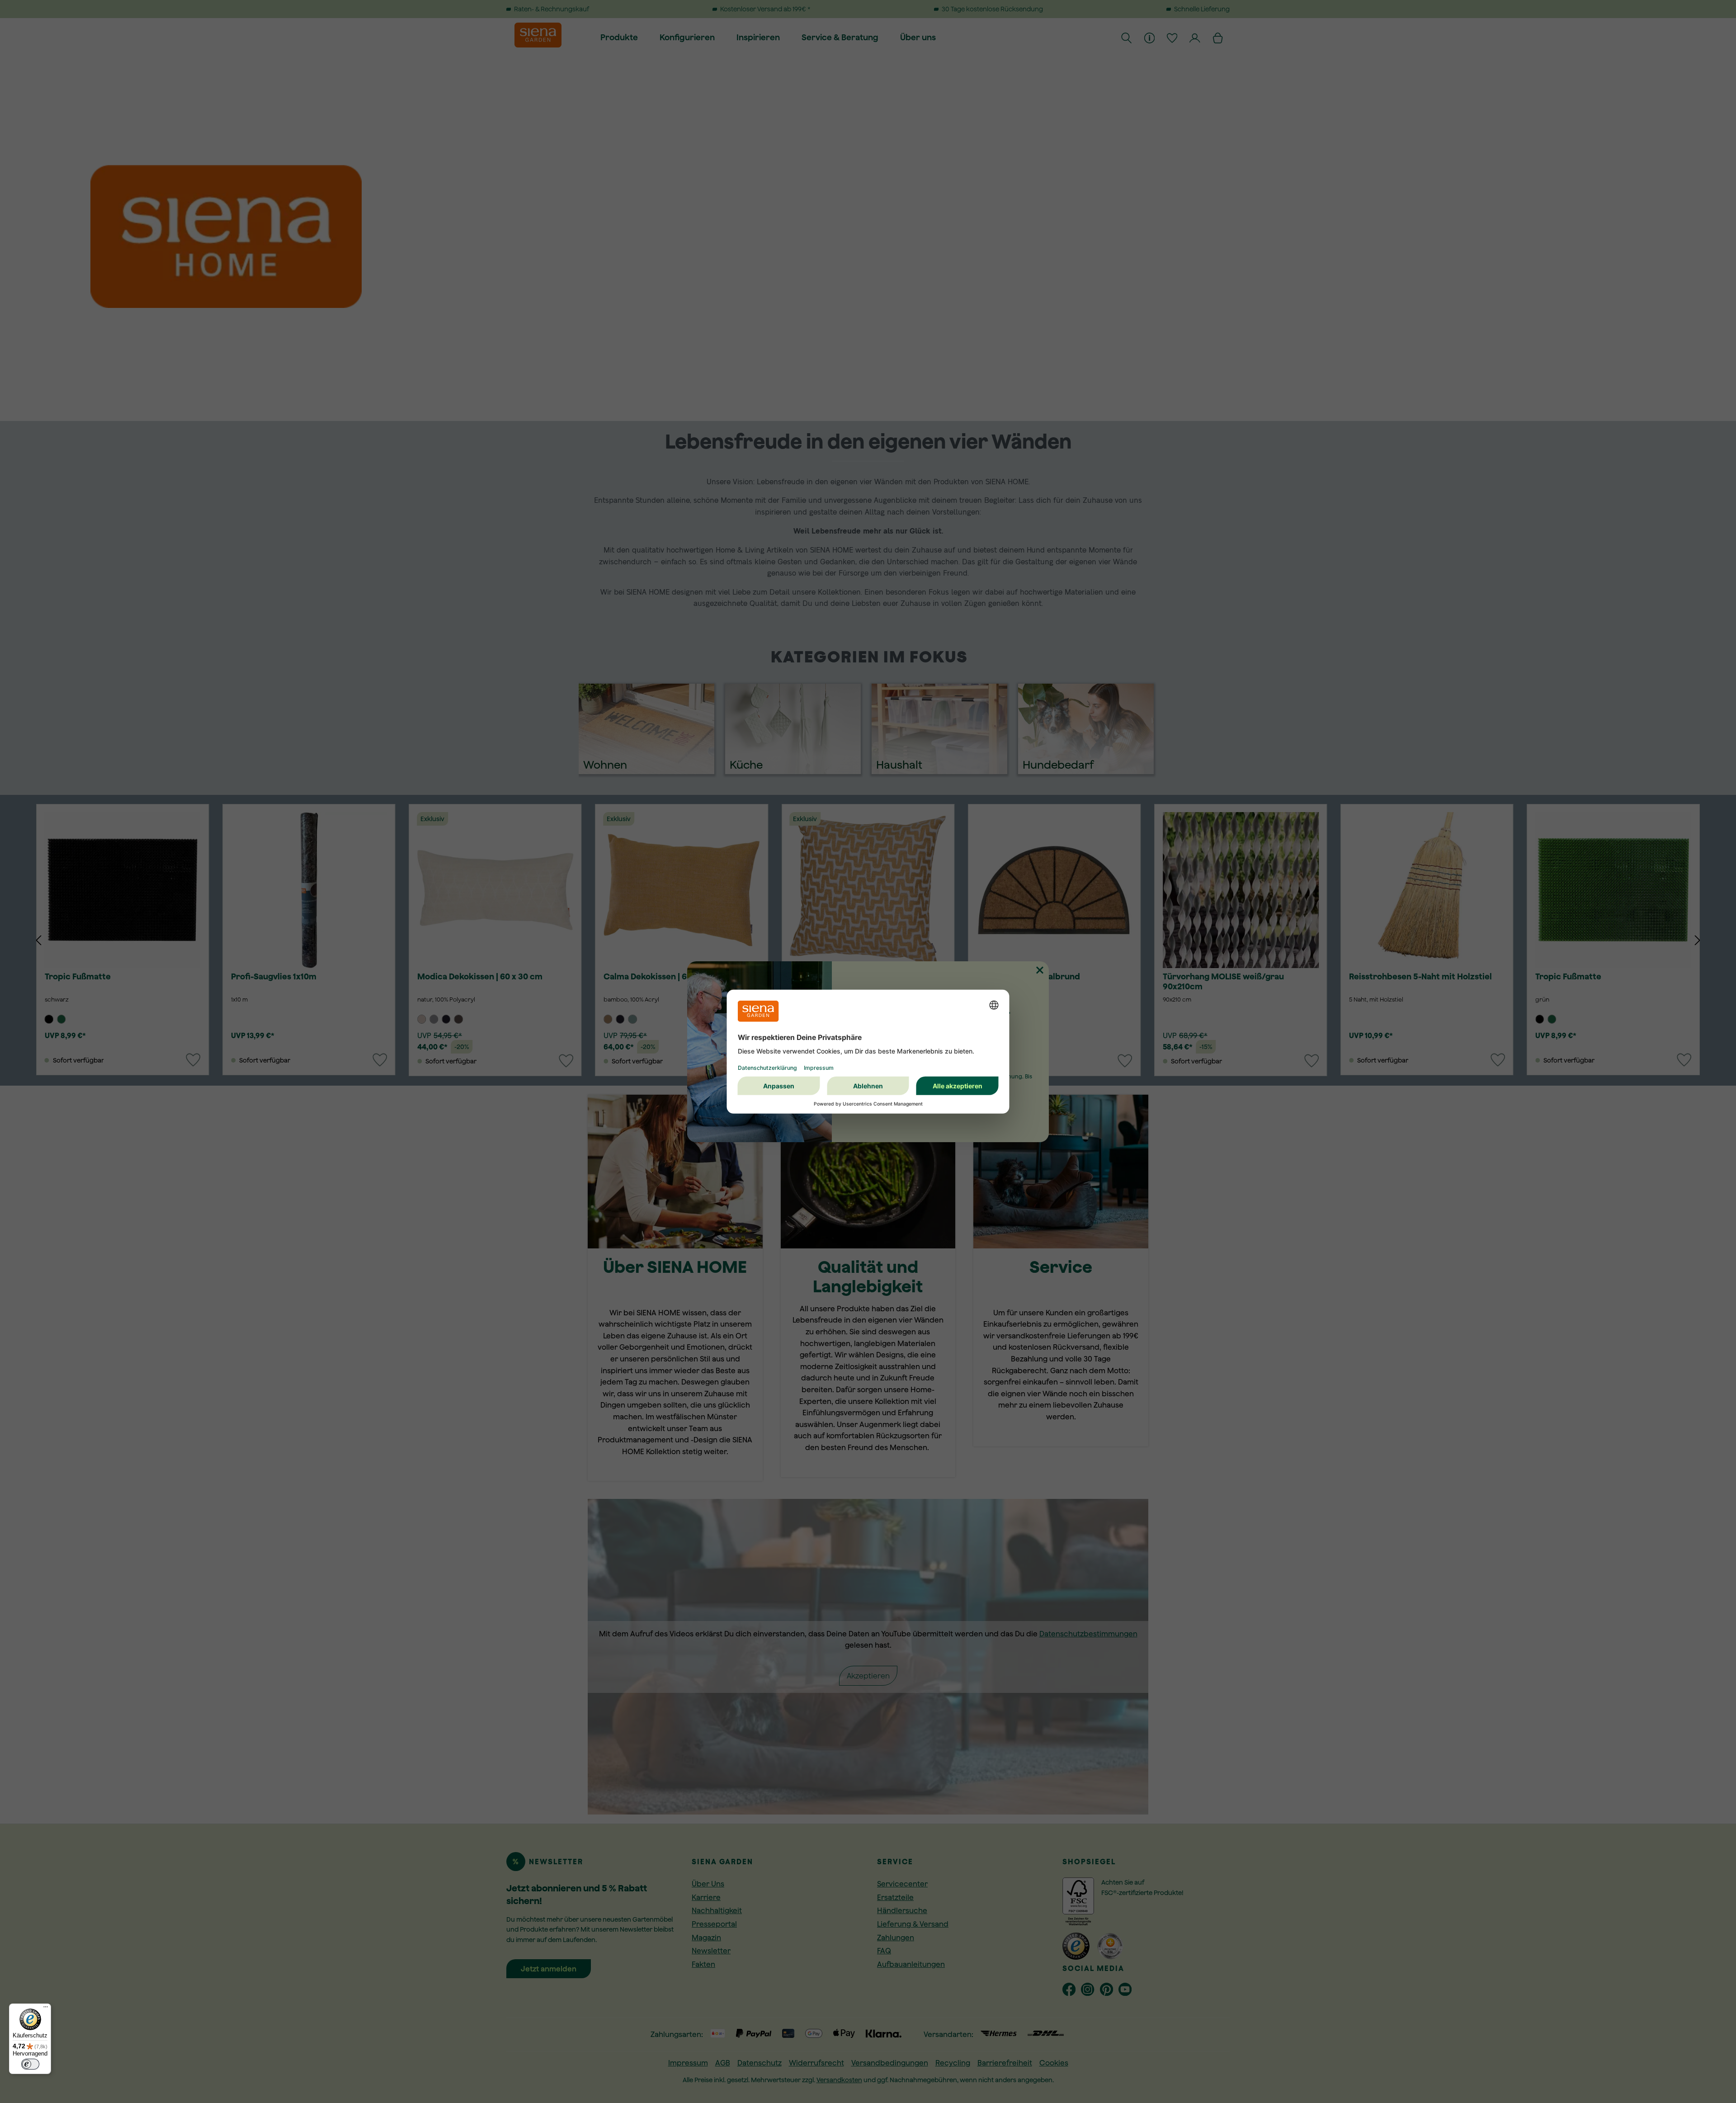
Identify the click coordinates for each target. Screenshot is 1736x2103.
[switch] (30, 2064)
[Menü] (46, 2009)
